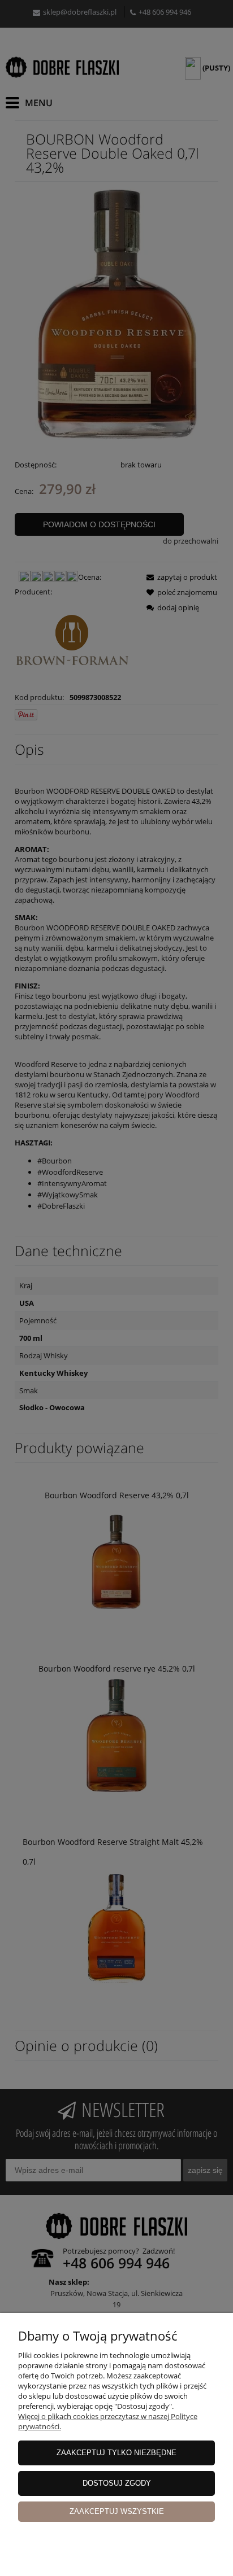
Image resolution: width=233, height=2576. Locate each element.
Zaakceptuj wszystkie (117, 2511)
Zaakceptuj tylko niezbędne (116, 2453)
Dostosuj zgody (117, 2483)
